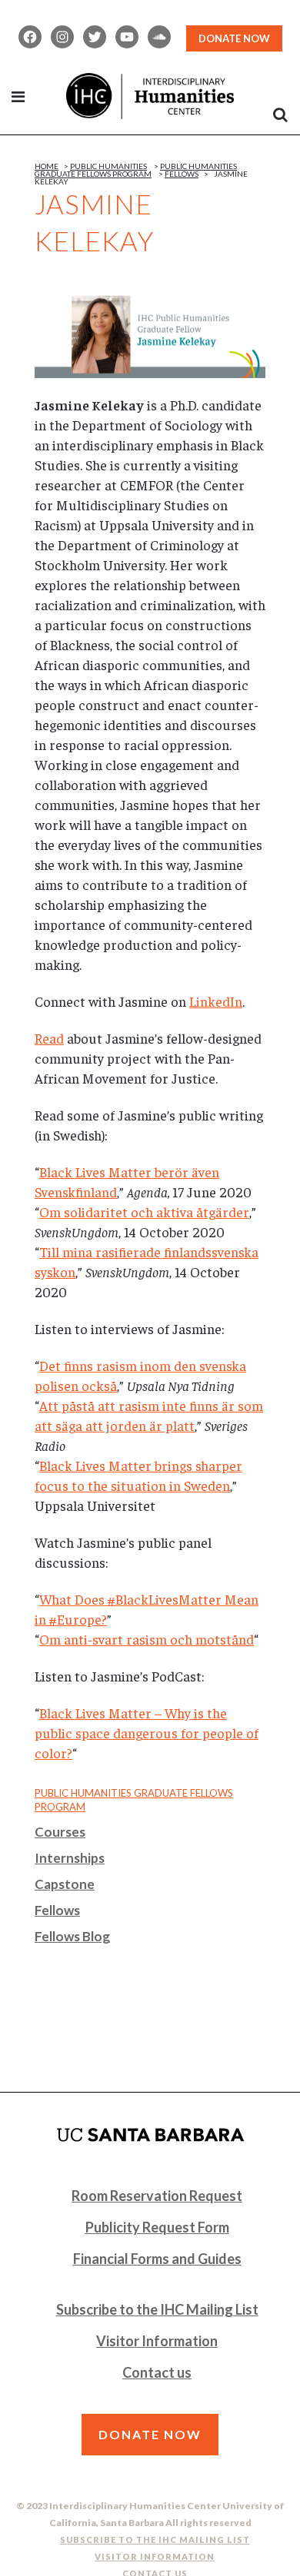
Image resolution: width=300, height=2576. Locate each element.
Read (49, 1038)
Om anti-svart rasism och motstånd (147, 1639)
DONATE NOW (234, 38)
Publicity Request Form (157, 2227)
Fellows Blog (72, 1936)
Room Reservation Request (157, 2196)
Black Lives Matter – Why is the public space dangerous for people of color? (147, 1733)
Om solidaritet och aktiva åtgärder (144, 1212)
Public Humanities (108, 166)
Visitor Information (157, 2341)
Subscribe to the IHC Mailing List (157, 2309)
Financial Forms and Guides (157, 2259)
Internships (70, 1858)
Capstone (65, 1884)
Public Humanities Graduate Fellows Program (136, 170)
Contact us (157, 2372)
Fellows (182, 174)
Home (47, 166)
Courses (60, 1832)
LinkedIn (216, 1001)
